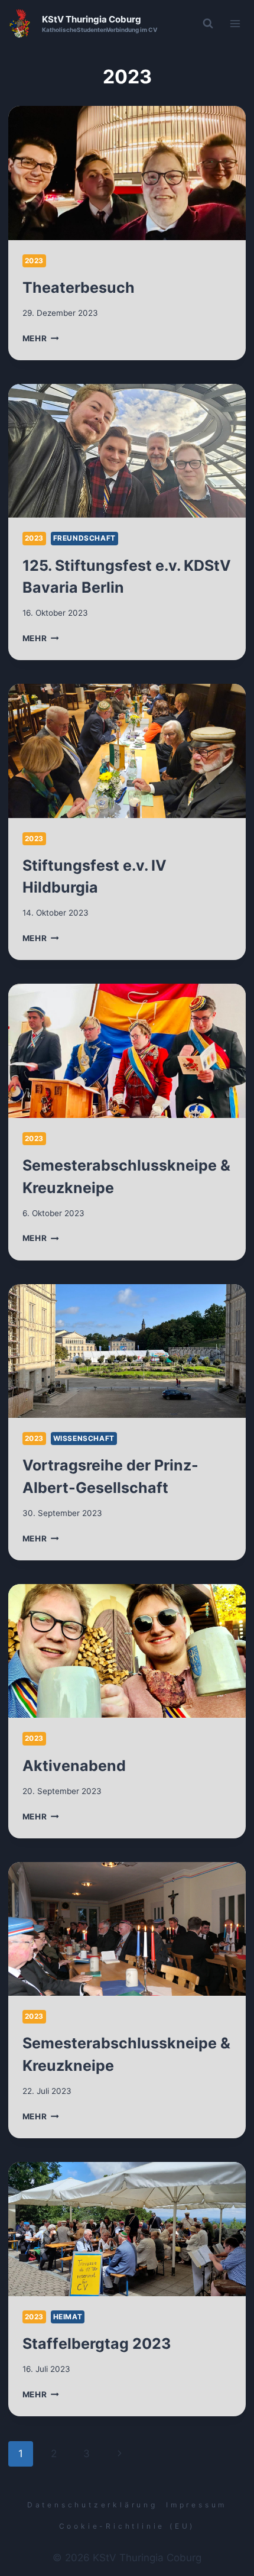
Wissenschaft (84, 1438)
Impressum (196, 2505)
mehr (41, 338)
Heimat (68, 2317)
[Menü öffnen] (235, 23)
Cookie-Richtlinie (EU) (127, 2526)
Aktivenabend (74, 1766)
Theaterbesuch (79, 287)
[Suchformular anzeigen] (208, 24)
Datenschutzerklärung (92, 2505)
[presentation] (127, 173)
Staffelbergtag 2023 (97, 2344)
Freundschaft (84, 538)
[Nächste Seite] (120, 2454)
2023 (34, 261)
